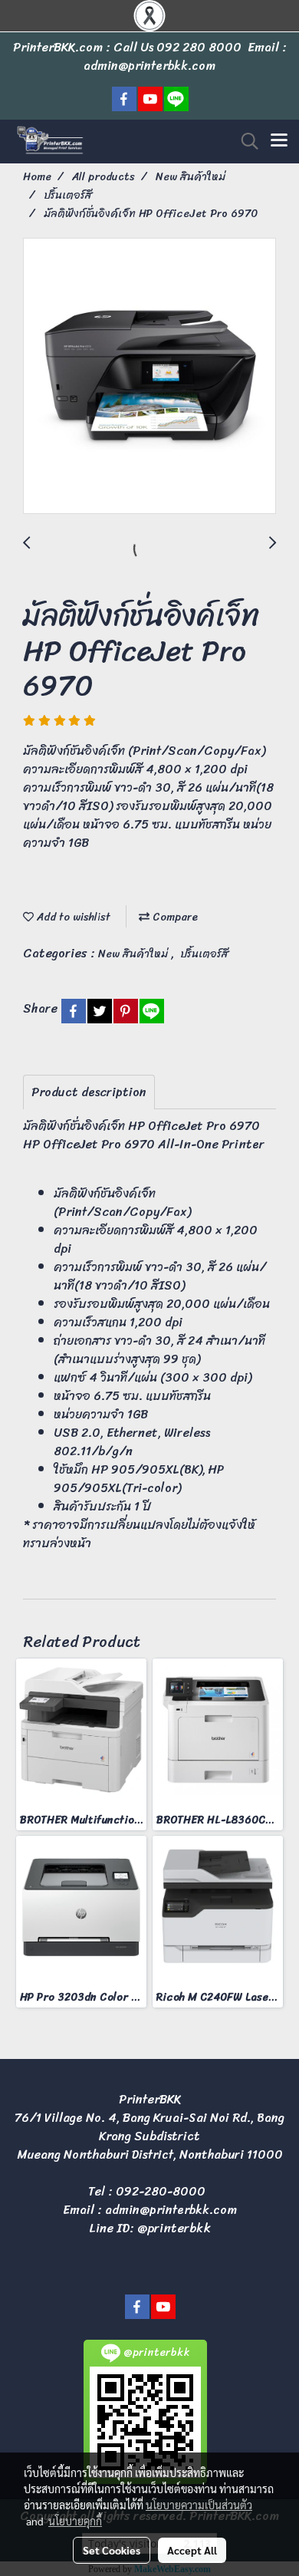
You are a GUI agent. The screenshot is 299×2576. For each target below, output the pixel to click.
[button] (245, 141)
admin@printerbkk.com (171, 2210)
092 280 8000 (199, 47)
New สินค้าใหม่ (135, 954)
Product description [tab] (89, 1092)
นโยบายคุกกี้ (75, 2521)
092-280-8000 (161, 2191)
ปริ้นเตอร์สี (204, 954)
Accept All (192, 2550)
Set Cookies (112, 2550)
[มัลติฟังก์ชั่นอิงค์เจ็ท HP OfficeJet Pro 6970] (149, 377)
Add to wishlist (72, 917)
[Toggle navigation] (279, 141)
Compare (174, 917)
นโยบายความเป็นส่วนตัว (199, 2505)
